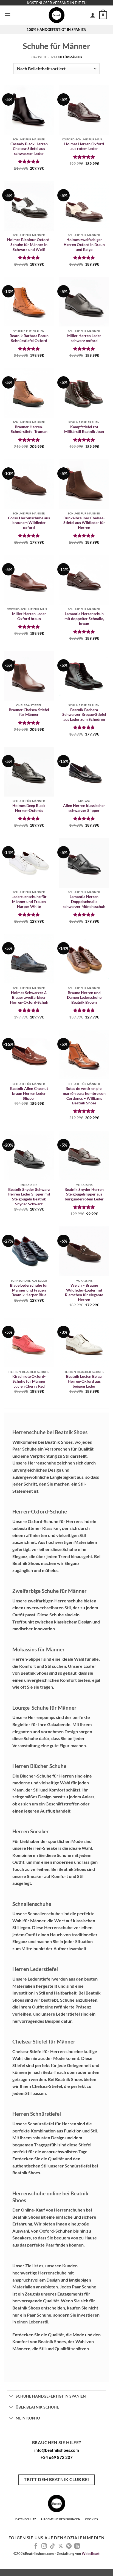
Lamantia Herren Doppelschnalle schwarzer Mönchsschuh (84, 901)
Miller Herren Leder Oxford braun (29, 616)
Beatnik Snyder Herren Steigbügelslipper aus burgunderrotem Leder (84, 1194)
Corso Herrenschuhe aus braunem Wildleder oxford (29, 523)
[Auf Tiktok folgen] (52, 2546)
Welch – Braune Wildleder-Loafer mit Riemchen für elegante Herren (84, 1293)
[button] (7, 15)
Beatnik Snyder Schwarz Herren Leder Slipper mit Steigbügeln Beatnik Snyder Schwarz (29, 1197)
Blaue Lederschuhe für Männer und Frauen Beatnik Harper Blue (29, 1290)
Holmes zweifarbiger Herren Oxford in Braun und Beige (84, 244)
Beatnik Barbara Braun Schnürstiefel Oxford (29, 338)
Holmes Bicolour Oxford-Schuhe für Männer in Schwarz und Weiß (29, 244)
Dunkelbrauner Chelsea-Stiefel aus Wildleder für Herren (84, 523)
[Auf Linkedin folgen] (77, 2546)
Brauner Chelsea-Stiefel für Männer (29, 712)
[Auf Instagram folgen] (44, 2546)
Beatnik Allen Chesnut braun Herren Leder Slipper (29, 1093)
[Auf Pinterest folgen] (69, 2546)
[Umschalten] (11, 2396)
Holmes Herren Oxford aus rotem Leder (84, 146)
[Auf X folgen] (61, 2546)
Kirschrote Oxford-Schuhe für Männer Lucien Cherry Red (29, 1381)
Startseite (39, 57)
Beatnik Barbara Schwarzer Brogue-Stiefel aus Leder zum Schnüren (84, 715)
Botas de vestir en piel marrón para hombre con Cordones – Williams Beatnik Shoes (84, 1096)
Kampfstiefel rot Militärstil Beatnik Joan (84, 429)
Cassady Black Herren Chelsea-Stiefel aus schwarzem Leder (29, 149)
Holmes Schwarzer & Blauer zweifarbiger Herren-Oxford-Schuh (29, 998)
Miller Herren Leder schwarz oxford (84, 338)
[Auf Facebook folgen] (36, 2546)
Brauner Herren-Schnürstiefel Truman (29, 429)
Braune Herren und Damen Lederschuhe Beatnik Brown (84, 998)
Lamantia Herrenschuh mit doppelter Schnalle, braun (84, 619)
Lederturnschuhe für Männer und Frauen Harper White (29, 901)
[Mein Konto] (93, 15)
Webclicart (91, 2554)
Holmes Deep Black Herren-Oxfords (29, 808)
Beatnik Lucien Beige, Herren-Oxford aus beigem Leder (84, 1381)
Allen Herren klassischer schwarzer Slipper (84, 808)
